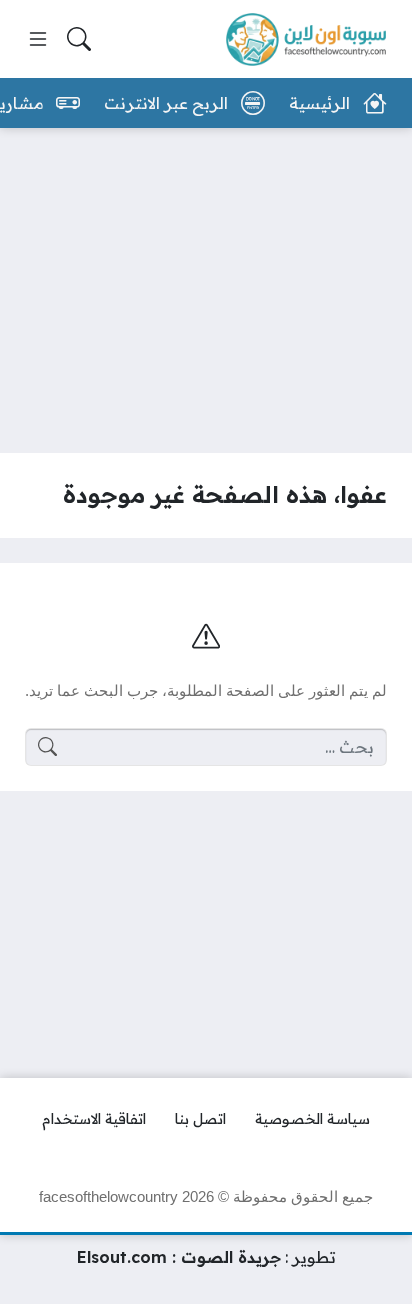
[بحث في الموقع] (79, 39)
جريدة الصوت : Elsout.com (179, 1257)
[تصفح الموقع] (38, 39)
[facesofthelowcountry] (306, 39)
